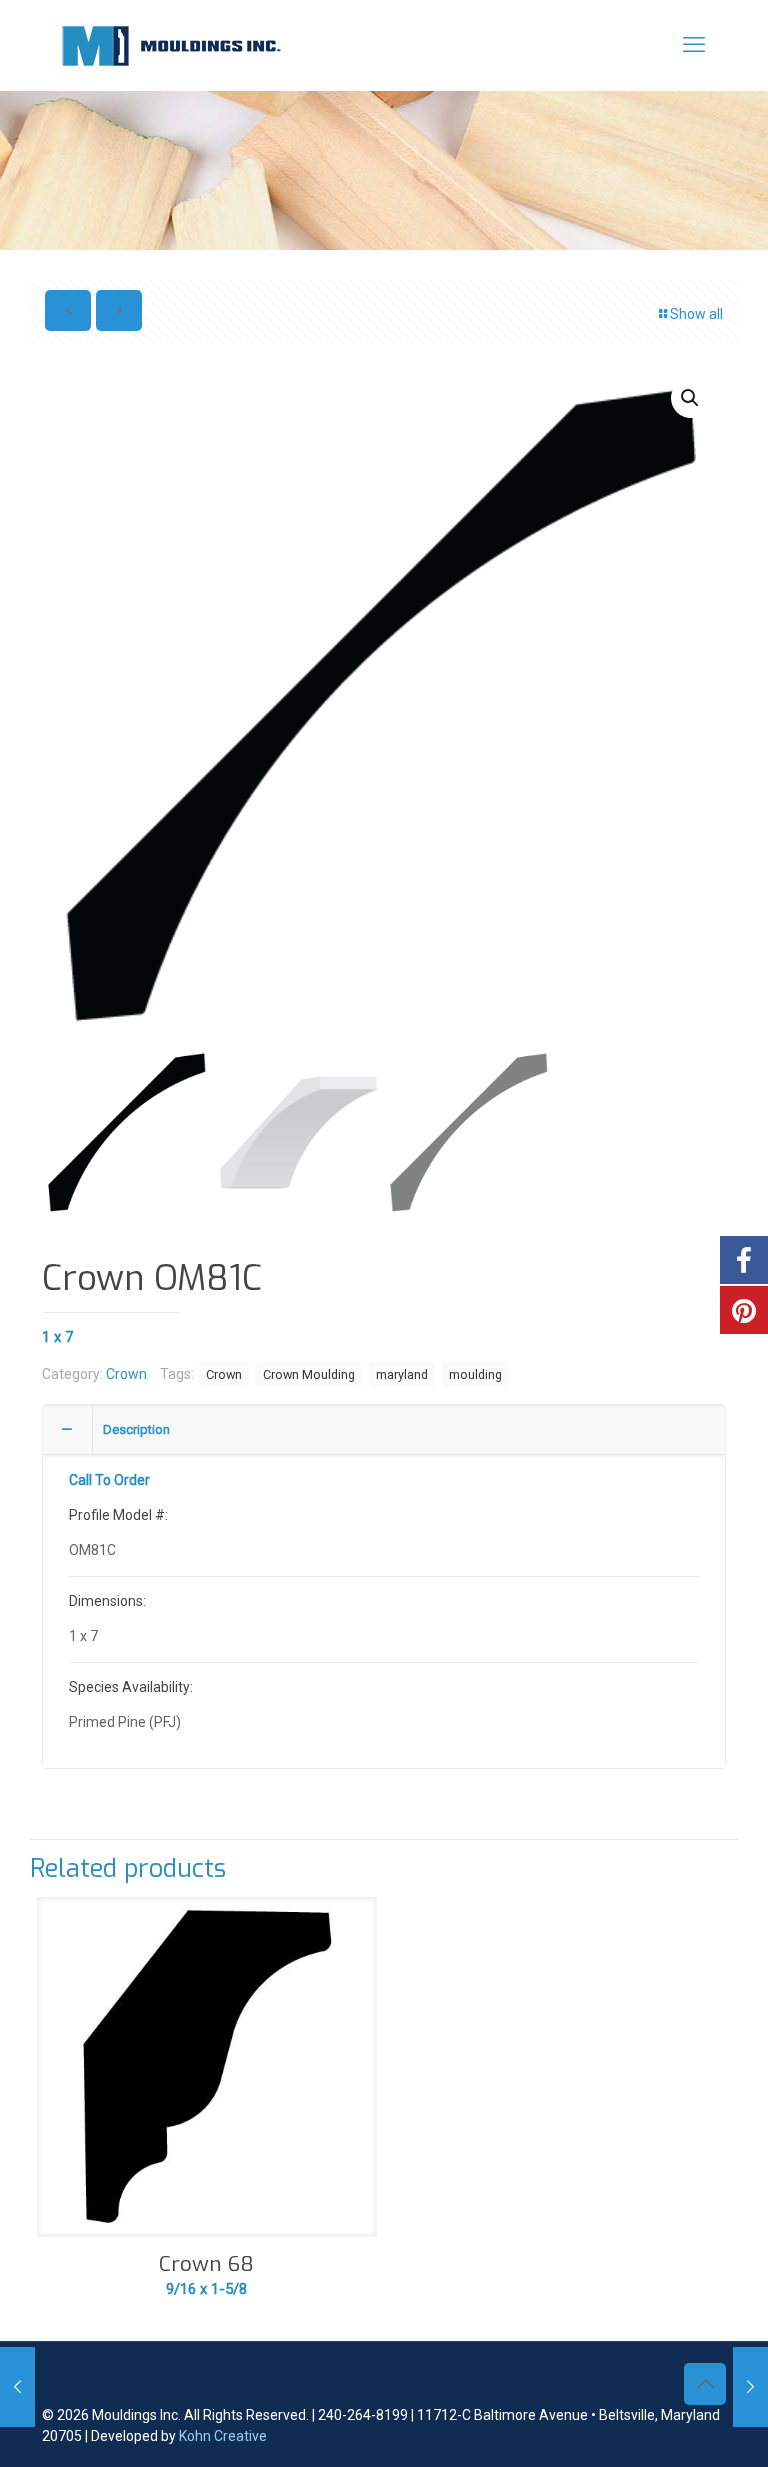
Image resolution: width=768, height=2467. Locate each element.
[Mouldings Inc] (171, 45)
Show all (696, 314)
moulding (475, 1374)
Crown (126, 1374)
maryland (402, 1374)
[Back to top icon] (705, 2384)
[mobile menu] (694, 45)
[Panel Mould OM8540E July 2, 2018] (17, 2387)
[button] (691, 398)
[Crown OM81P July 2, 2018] (750, 2387)
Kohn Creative (223, 2436)
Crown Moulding (309, 1374)
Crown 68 (206, 2264)
